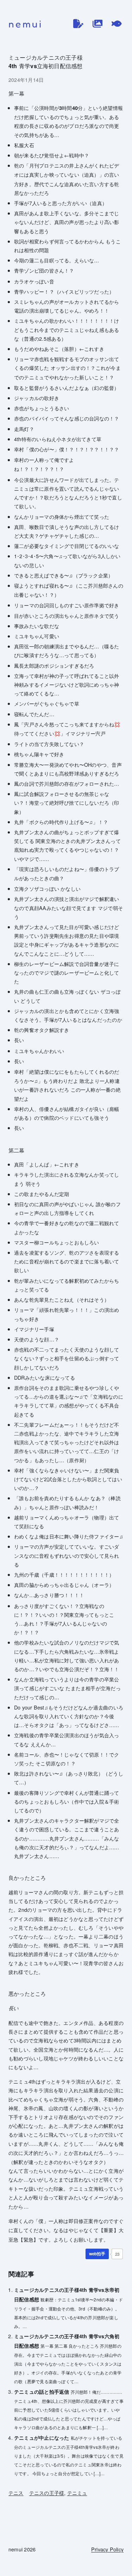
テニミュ (77, 2493)
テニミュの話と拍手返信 (42, 2392)
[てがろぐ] (117, 24)
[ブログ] (78, 24)
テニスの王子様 (47, 2493)
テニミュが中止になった (42, 2438)
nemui (26, 24)
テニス (16, 2493)
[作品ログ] (98, 24)
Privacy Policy (107, 2549)
